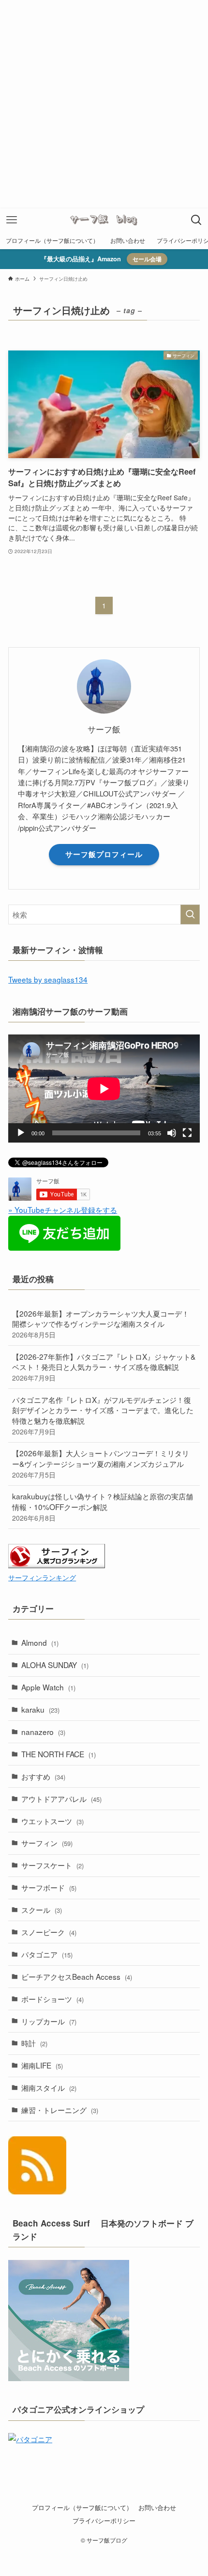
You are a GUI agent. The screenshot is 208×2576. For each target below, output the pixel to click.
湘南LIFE (42, 2065)
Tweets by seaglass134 (48, 979)
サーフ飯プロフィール (104, 854)
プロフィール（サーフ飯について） (82, 2507)
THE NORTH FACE (59, 1754)
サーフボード (49, 1887)
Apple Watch (48, 1687)
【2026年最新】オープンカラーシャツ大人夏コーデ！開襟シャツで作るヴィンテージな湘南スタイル (101, 1324)
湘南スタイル (49, 2087)
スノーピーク (49, 1932)
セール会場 (147, 259)
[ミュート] (172, 1133)
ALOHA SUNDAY (55, 1665)
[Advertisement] (104, 104)
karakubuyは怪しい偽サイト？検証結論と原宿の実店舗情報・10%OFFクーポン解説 (103, 1506)
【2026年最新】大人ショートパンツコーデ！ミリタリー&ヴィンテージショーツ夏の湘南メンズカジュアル (101, 1463)
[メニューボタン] (12, 220)
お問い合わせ (157, 2507)
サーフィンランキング (42, 1577)
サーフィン (47, 1843)
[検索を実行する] (190, 914)
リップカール (49, 2021)
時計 (34, 2043)
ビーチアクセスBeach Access (77, 1976)
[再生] (21, 1133)
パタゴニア (47, 1954)
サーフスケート (52, 1865)
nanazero (43, 1732)
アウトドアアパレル (61, 1798)
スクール (42, 1909)
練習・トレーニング (60, 2110)
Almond (40, 1642)
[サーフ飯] (104, 220)
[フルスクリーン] (187, 1133)
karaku (40, 1709)
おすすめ (43, 1776)
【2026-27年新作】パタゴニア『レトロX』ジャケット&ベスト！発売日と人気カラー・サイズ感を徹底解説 (104, 1367)
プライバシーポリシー (104, 2520)
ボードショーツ (52, 1999)
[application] (104, 1089)
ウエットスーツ (52, 1821)
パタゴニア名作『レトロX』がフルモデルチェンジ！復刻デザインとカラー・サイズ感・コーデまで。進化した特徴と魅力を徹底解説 (103, 1415)
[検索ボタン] (196, 220)
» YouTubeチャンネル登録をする (63, 1209)
